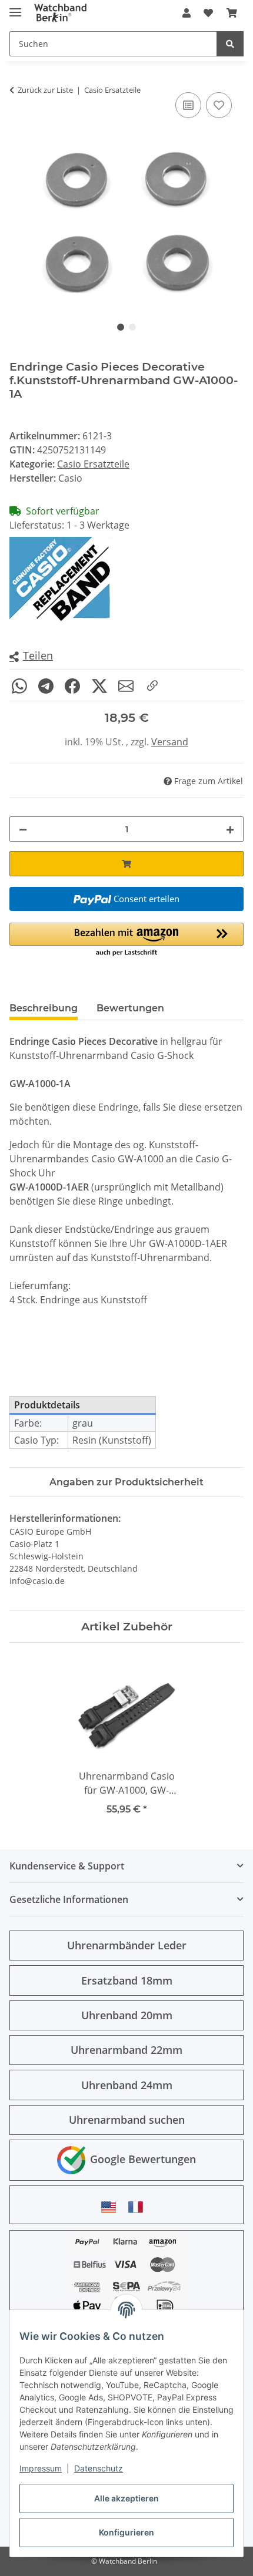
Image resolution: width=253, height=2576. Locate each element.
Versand (170, 742)
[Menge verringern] (23, 829)
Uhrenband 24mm (127, 2085)
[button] (187, 13)
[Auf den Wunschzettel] (219, 105)
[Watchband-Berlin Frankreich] (139, 2207)
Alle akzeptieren (126, 2498)
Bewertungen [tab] (130, 1008)
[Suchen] (230, 44)
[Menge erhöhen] (230, 829)
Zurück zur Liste (45, 90)
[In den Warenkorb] (126, 864)
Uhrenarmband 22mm (126, 2050)
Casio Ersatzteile (93, 464)
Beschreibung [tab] (44, 1008)
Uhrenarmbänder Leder (127, 1945)
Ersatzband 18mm (127, 1980)
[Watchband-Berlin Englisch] (112, 2207)
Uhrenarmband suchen (127, 2120)
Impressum (41, 2468)
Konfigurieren (126, 2532)
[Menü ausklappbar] (15, 7)
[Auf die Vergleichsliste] (188, 105)
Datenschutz (99, 2468)
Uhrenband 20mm (127, 2015)
